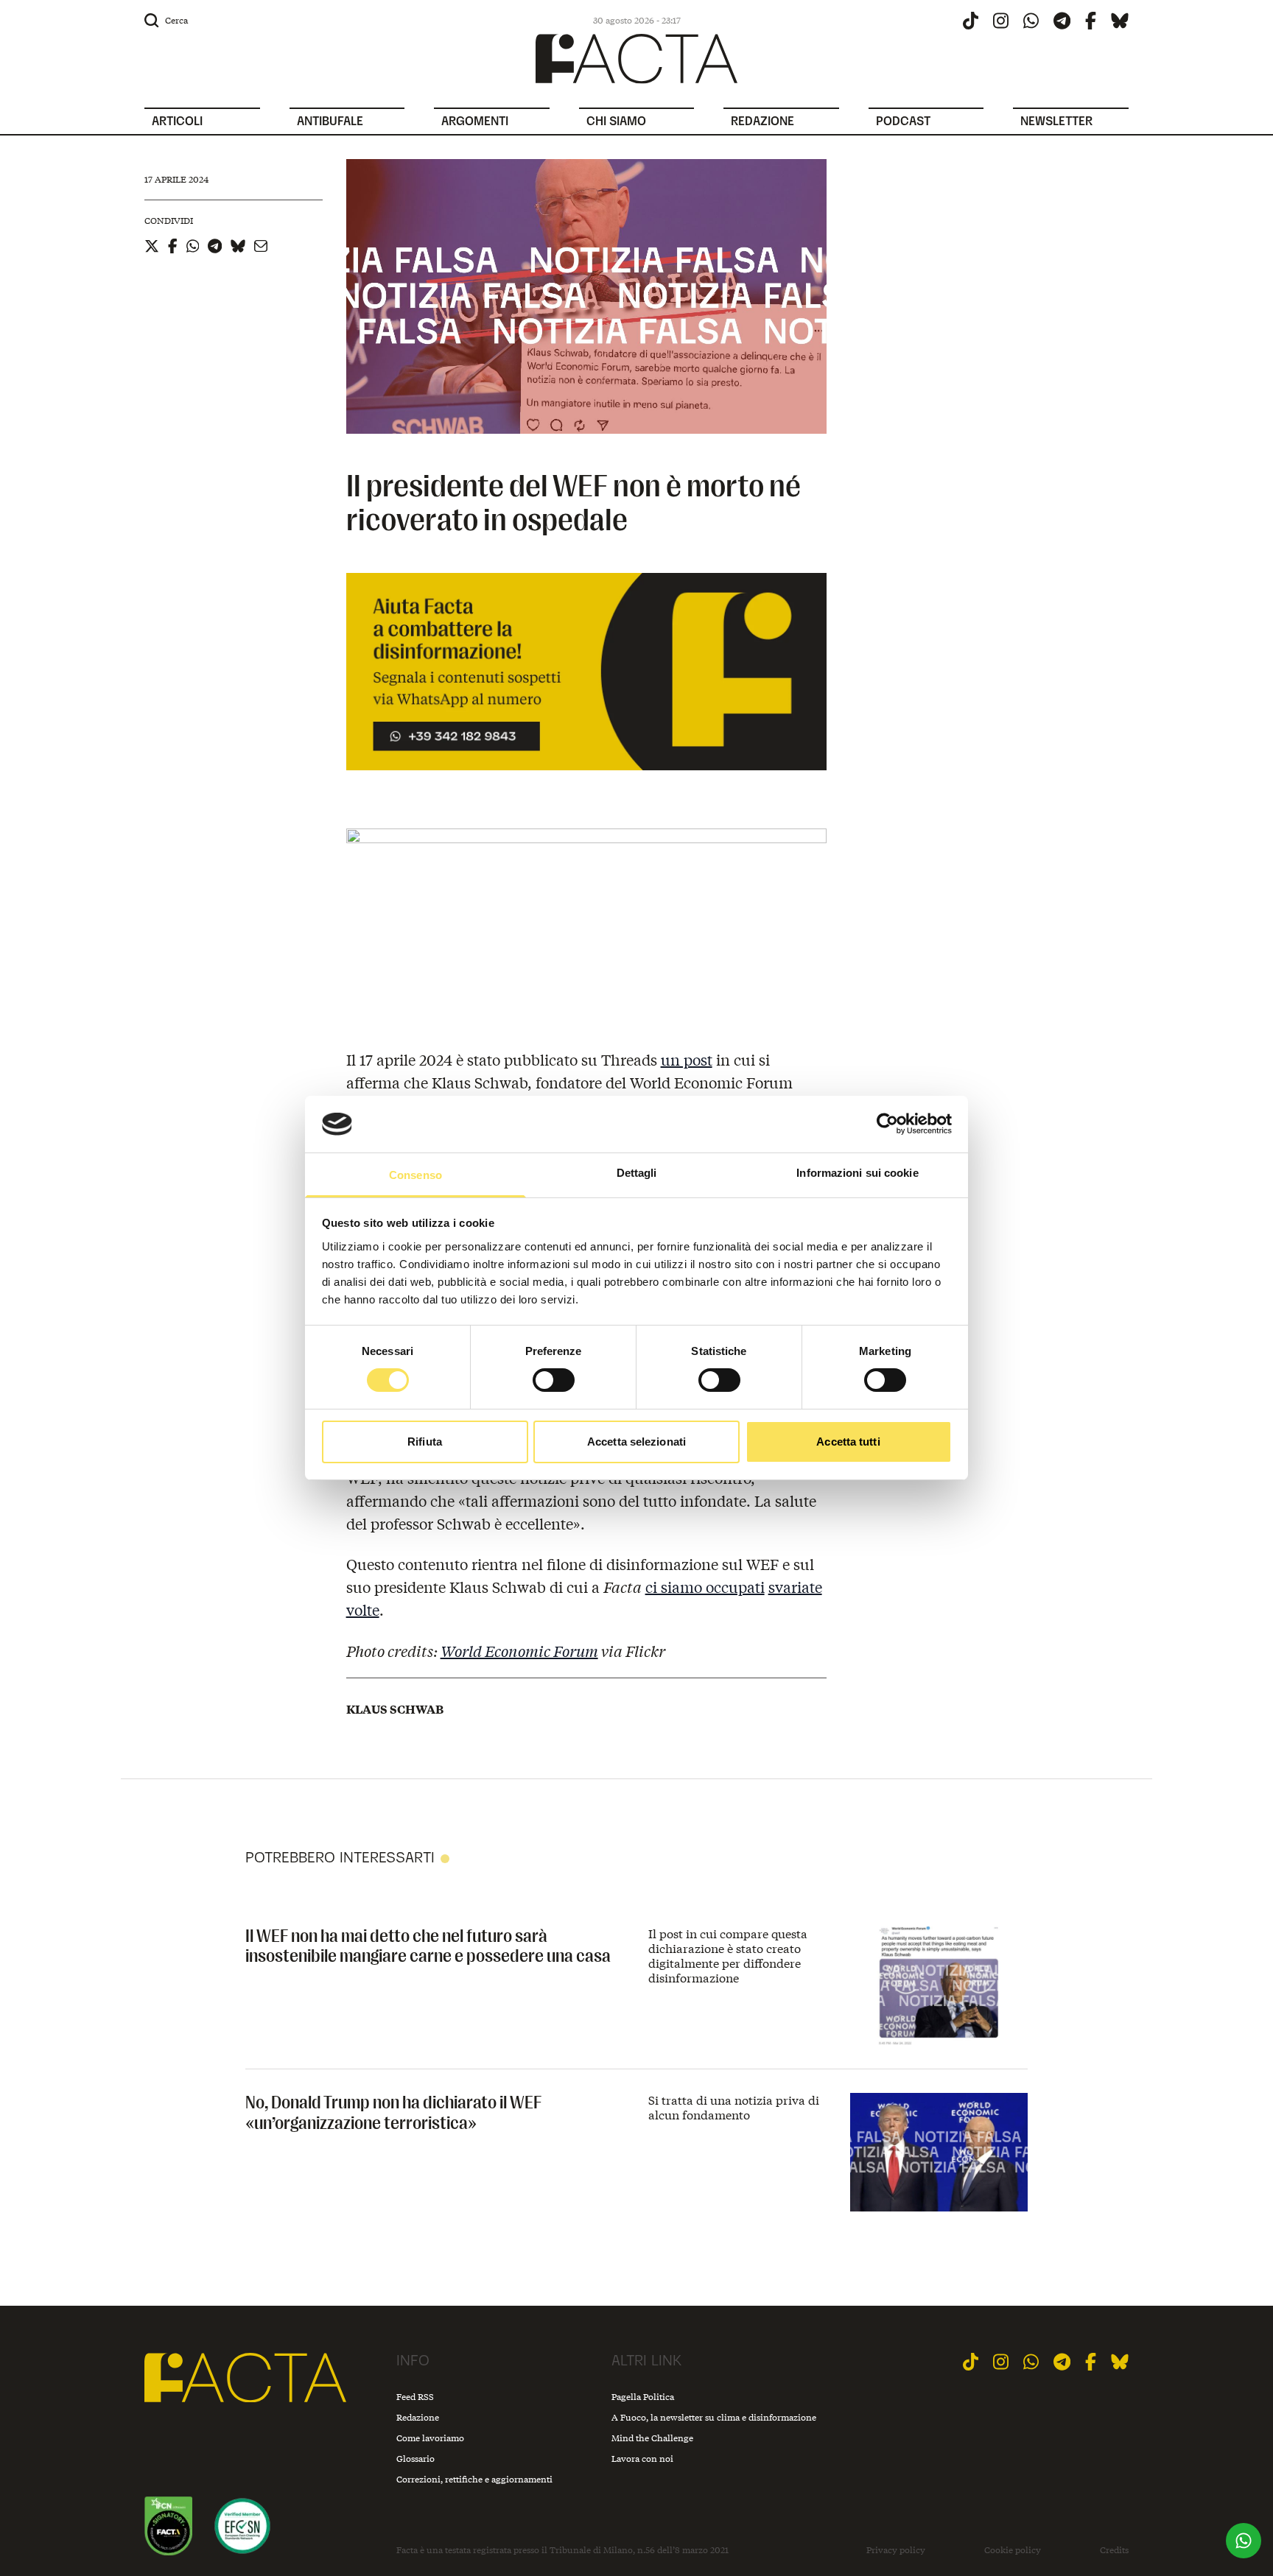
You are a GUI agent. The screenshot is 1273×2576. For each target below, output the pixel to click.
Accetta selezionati (636, 1442)
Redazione (418, 2417)
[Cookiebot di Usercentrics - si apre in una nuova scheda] (887, 1124)
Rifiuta (425, 1442)
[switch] (554, 1380)
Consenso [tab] (415, 1175)
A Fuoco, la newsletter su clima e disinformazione (714, 2417)
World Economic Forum (519, 1651)
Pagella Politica (643, 2397)
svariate (795, 1587)
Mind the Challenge (652, 2438)
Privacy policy (896, 2550)
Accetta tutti (848, 1442)
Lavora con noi (642, 2459)
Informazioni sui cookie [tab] (857, 1173)
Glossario (415, 2459)
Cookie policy (1013, 2550)
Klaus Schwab (395, 1709)
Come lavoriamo (430, 2438)
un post (687, 1059)
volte (363, 1609)
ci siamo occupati (705, 1587)
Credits (1114, 2550)
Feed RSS (415, 2397)
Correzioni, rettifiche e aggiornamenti (474, 2479)
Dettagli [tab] (637, 1173)
